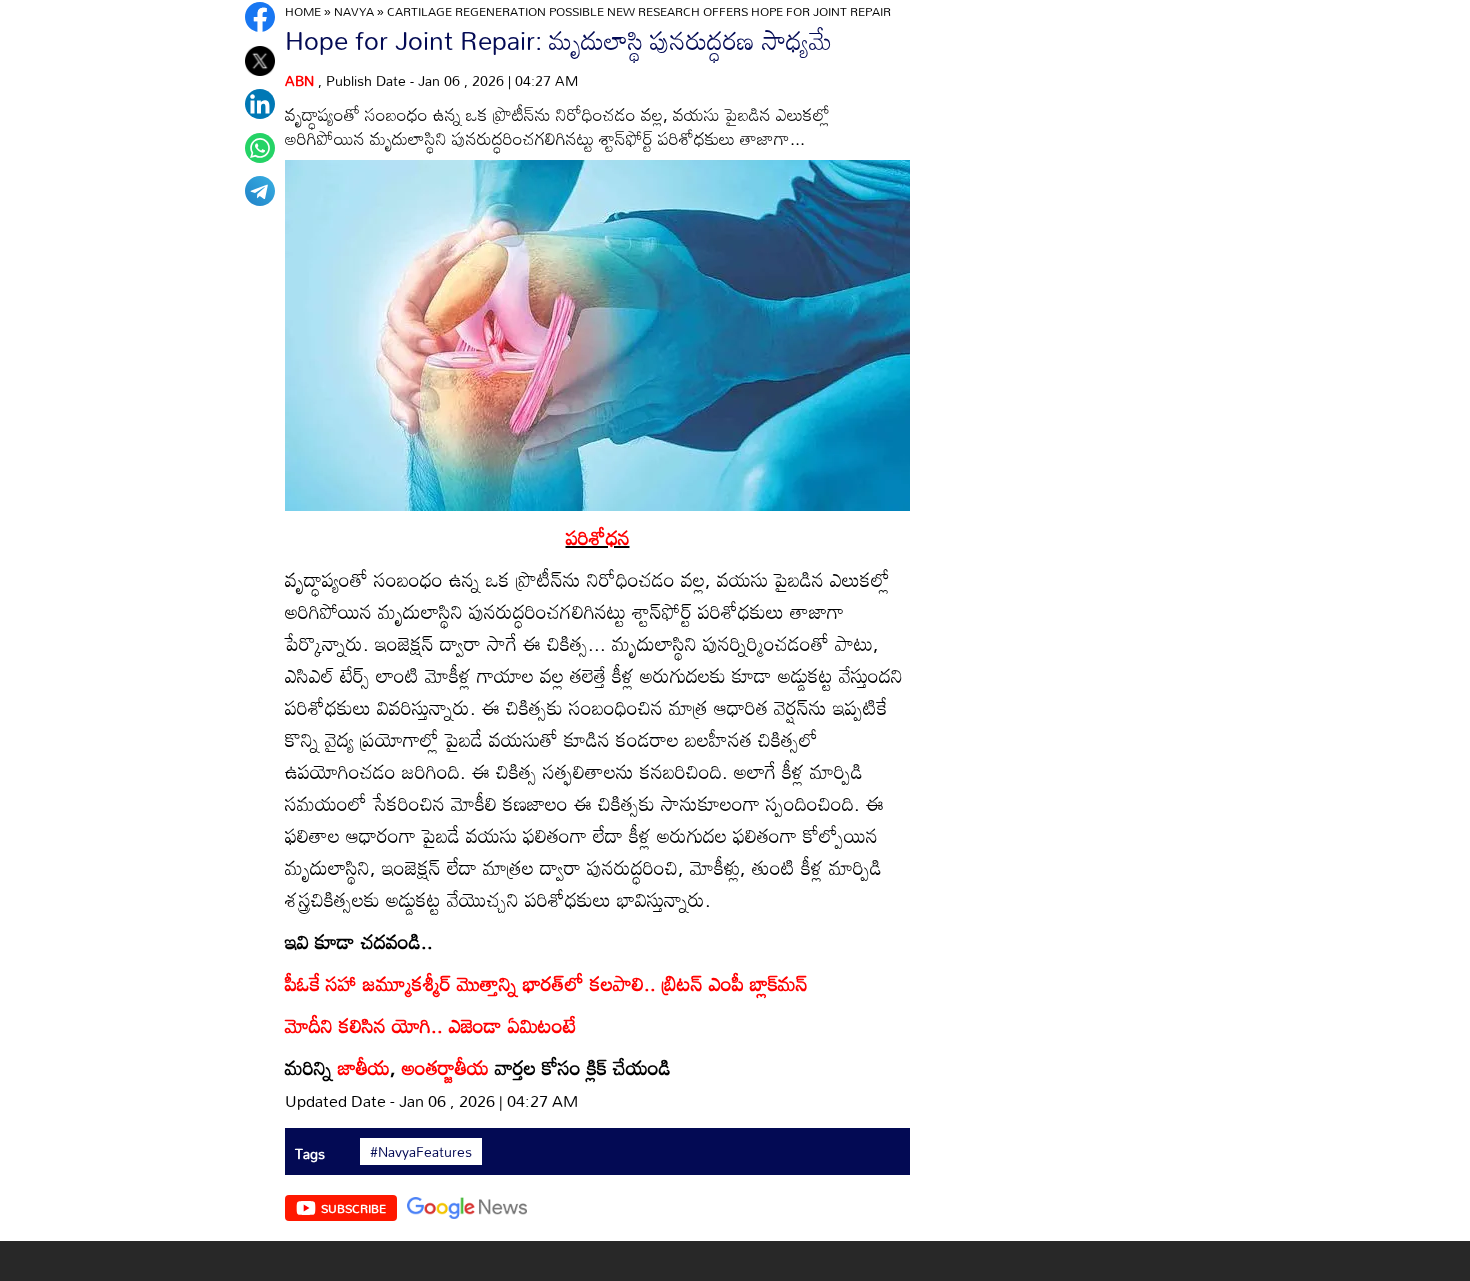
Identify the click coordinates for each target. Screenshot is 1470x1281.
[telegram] (260, 191)
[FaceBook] (260, 17)
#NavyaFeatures (421, 1152)
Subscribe (353, 1208)
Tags (310, 1153)
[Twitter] (260, 61)
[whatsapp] (260, 148)
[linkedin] (260, 104)
